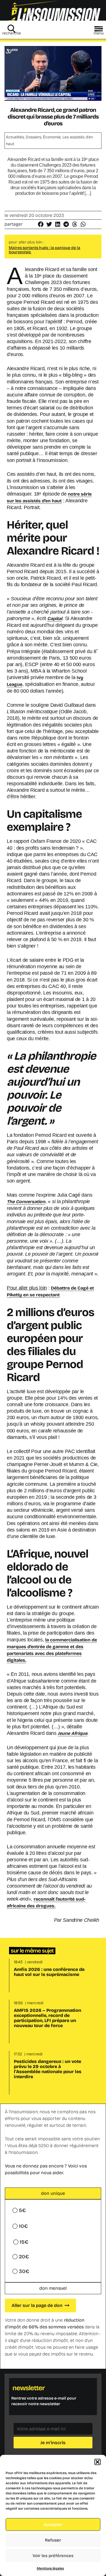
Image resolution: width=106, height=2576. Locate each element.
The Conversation (26, 1202)
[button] (98, 2462)
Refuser (53, 2540)
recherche (12, 33)
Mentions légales (50, 2568)
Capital (55, 619)
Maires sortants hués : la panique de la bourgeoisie (45, 250)
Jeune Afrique (73, 1733)
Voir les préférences (53, 2556)
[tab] (53, 2193)
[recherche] (12, 29)
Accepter (53, 2525)
